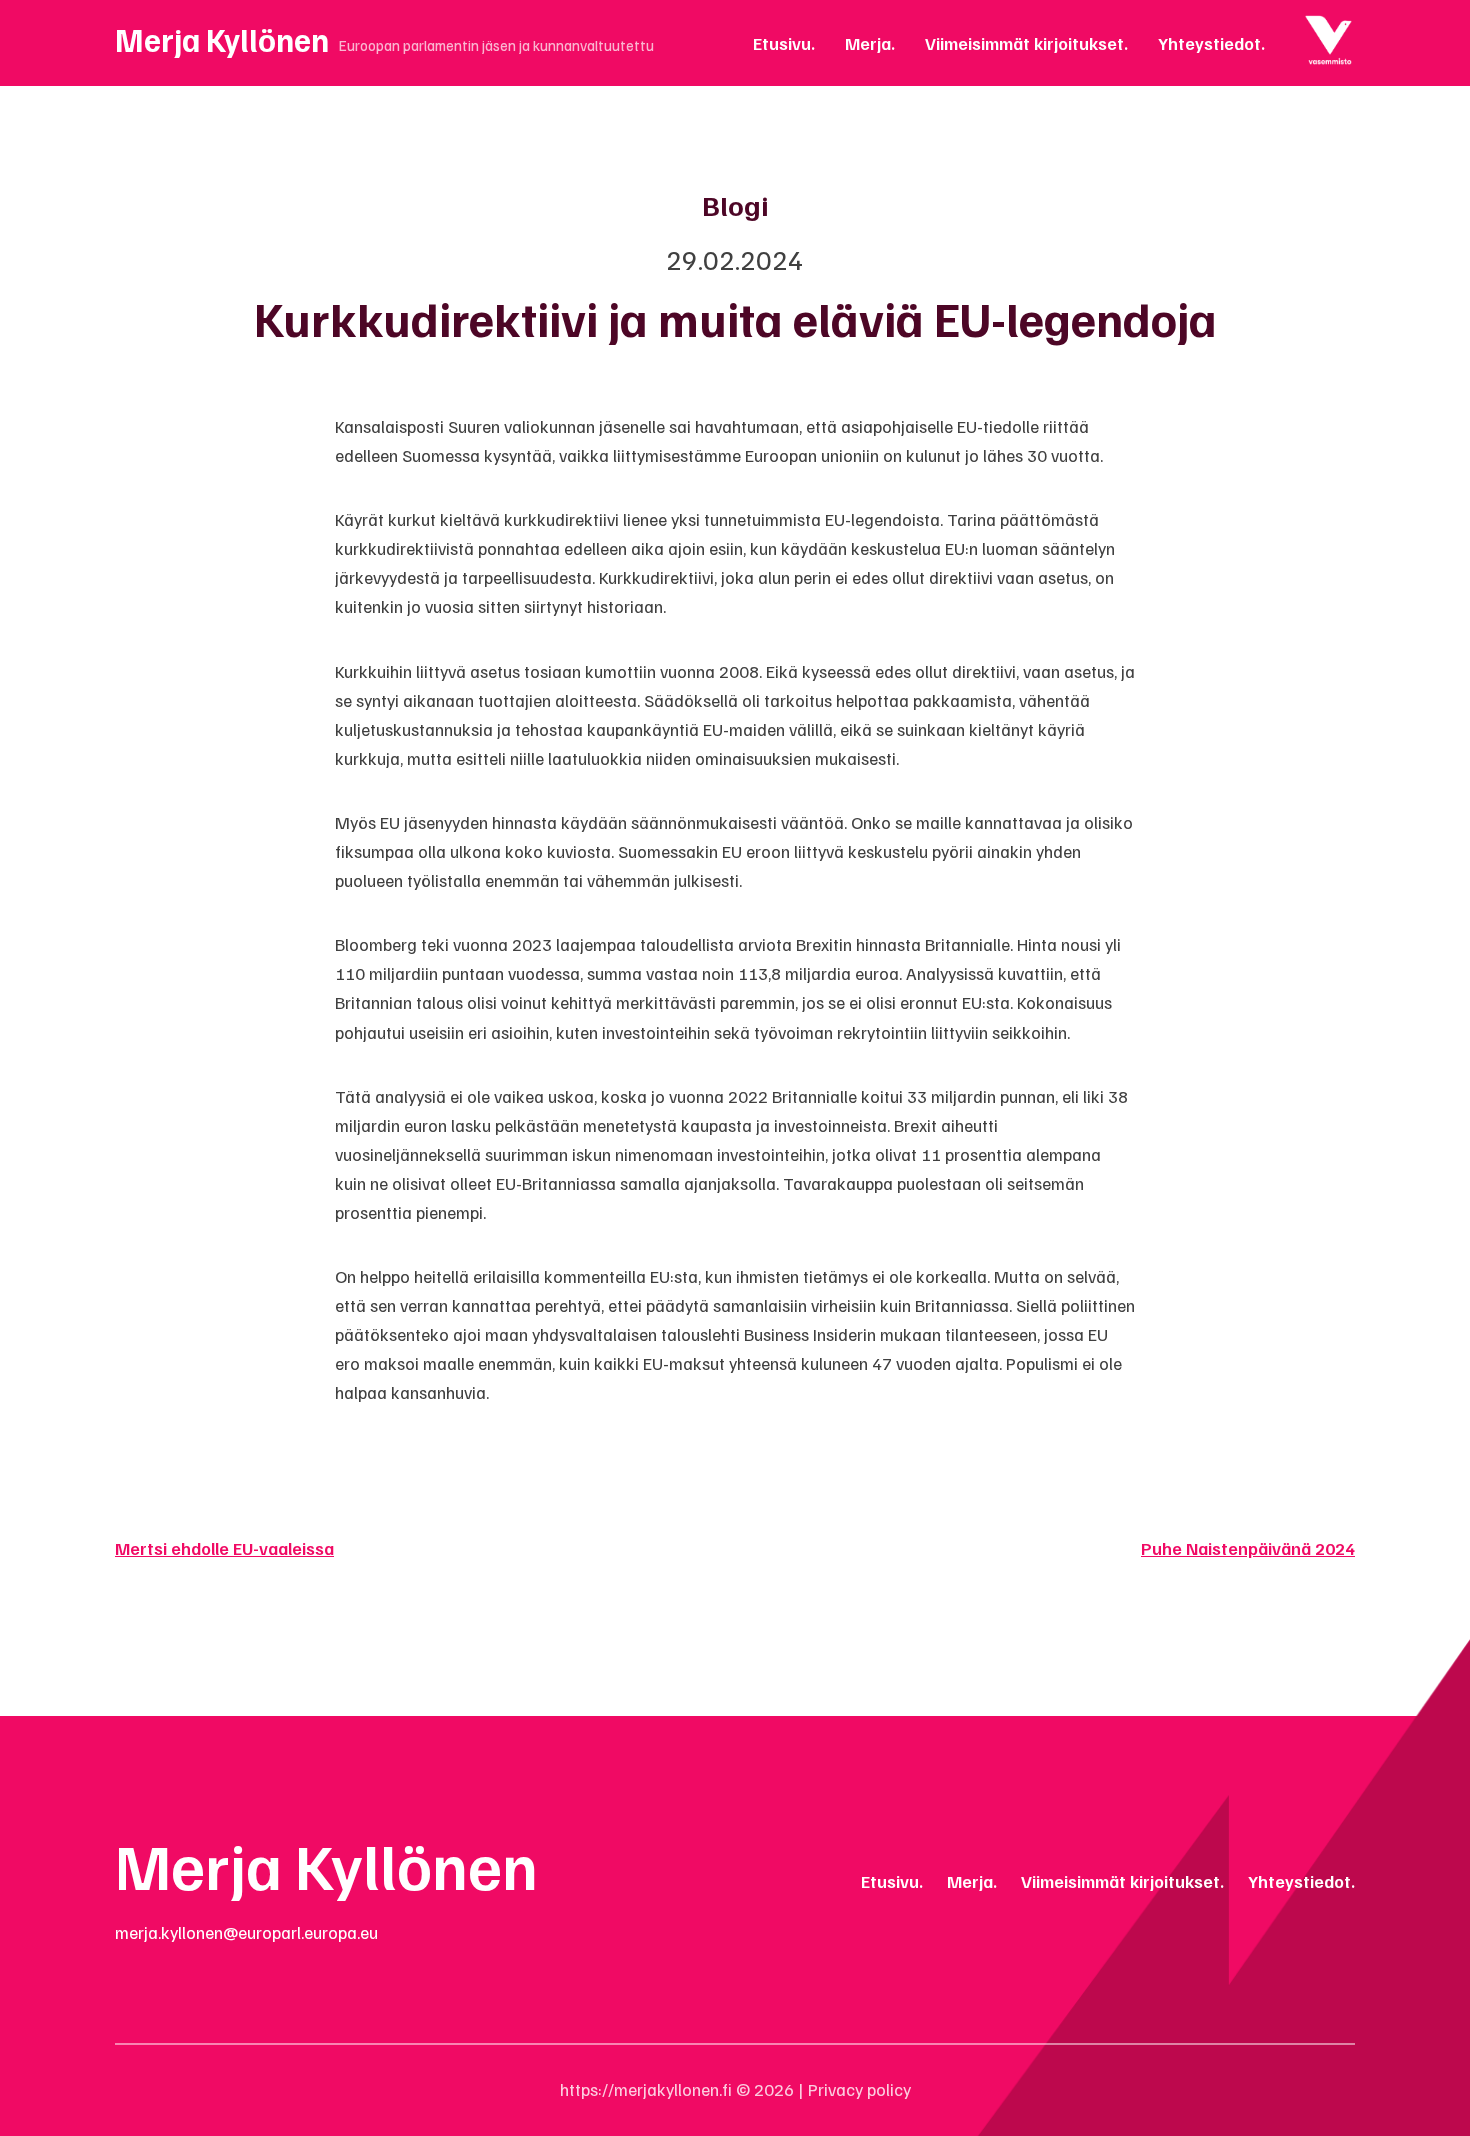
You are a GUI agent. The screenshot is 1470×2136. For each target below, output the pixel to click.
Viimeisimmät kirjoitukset (1024, 43)
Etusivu (782, 43)
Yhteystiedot (1209, 43)
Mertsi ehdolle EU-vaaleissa (224, 1548)
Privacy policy (859, 2089)
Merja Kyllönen (222, 39)
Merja (868, 43)
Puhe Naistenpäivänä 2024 (1248, 1548)
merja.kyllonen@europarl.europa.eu (246, 1932)
